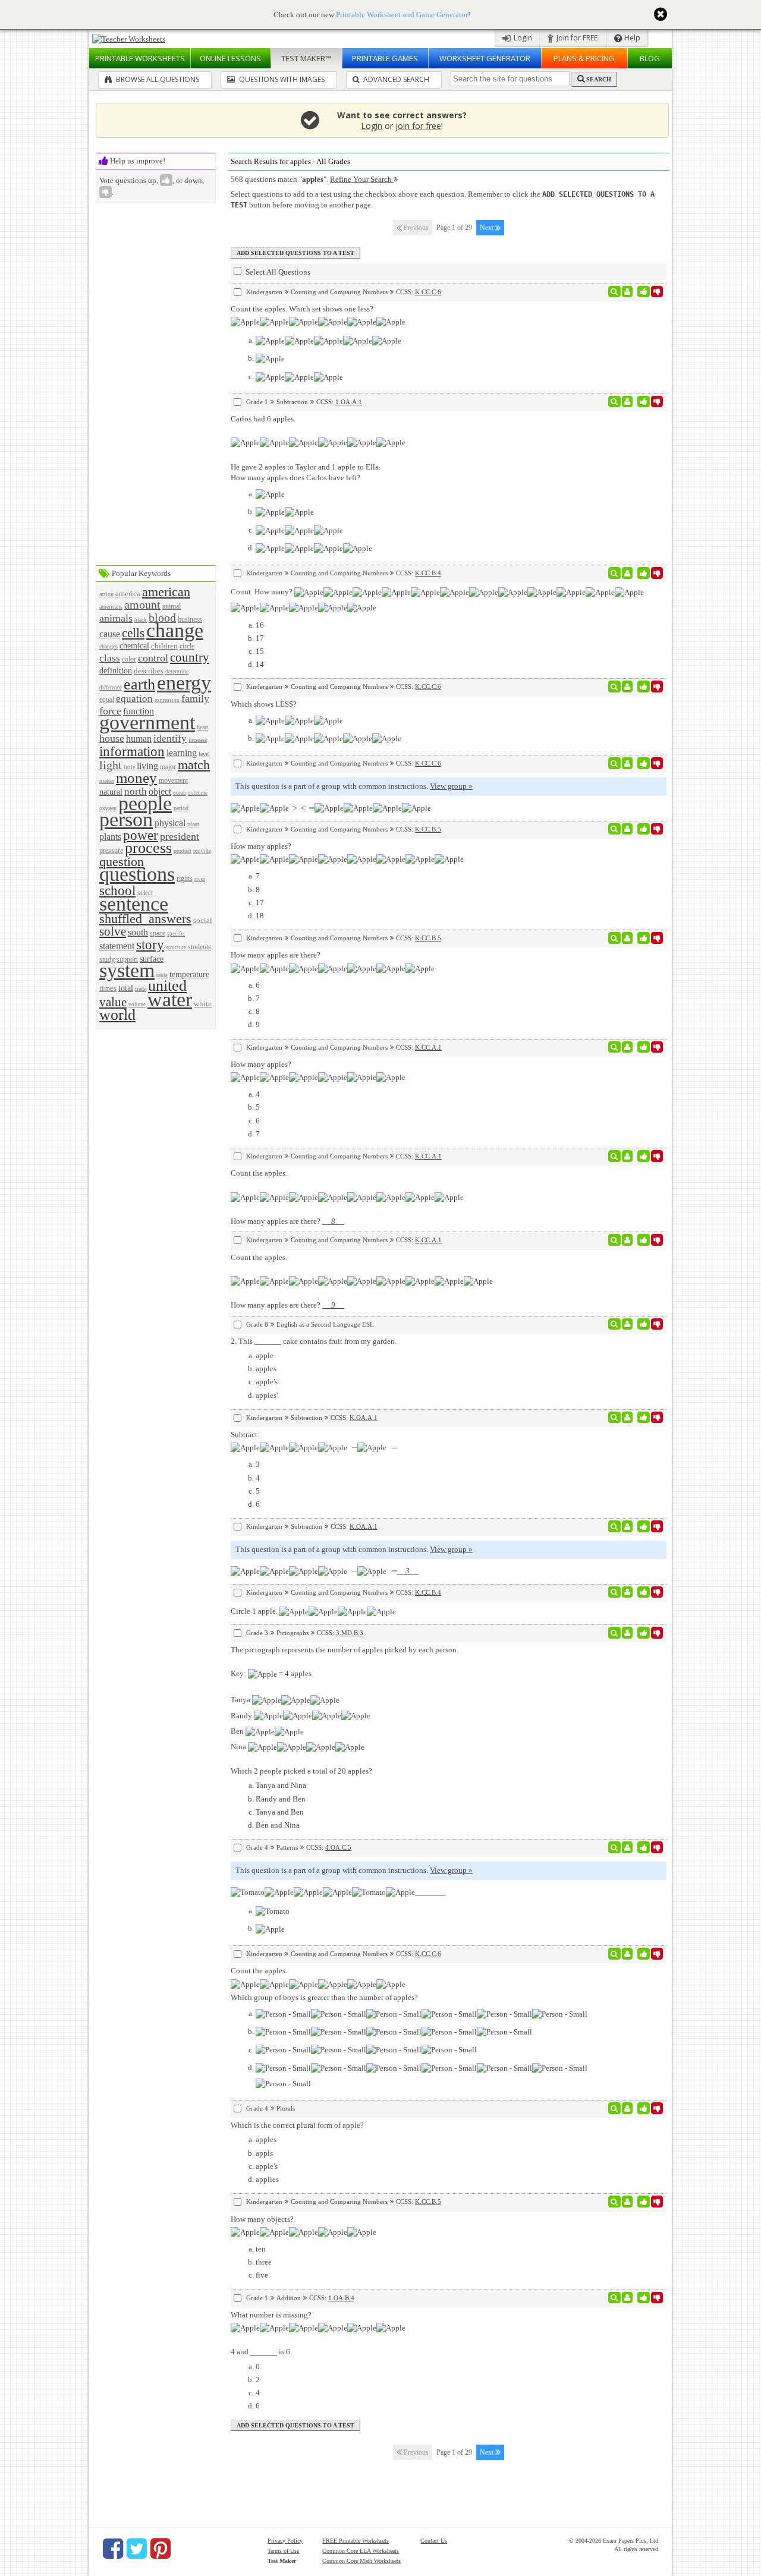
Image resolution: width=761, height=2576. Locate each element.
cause (110, 634)
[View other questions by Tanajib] (628, 1324)
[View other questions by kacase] (628, 1954)
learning (182, 753)
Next (488, 228)
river (200, 879)
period (181, 808)
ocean (180, 793)
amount (142, 605)
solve (113, 931)
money (136, 778)
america (128, 593)
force (110, 711)
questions (137, 874)
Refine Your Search (362, 179)
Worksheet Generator (485, 58)
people (145, 803)
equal (107, 700)
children (164, 646)
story (150, 944)
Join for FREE (576, 38)
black (141, 620)
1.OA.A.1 (349, 402)
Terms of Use (283, 2551)
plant (193, 824)
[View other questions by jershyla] (628, 292)
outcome (198, 793)
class (110, 658)
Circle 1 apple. (255, 1611)
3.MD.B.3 (350, 1633)
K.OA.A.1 (364, 1418)
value (113, 1002)
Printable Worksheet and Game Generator (402, 15)
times (108, 988)
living (147, 766)
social (203, 920)
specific (176, 934)
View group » (451, 786)
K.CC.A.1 (428, 1047)
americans (111, 607)
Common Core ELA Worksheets (361, 2551)
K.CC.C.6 (428, 292)
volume (137, 1004)
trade (141, 989)
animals (116, 618)
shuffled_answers (145, 919)
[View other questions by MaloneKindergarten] (628, 938)
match (194, 765)
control (153, 658)
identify (170, 739)
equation (134, 699)
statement (117, 946)
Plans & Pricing (584, 58)
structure (176, 947)
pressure (111, 851)
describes (149, 671)
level (204, 754)
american (166, 592)
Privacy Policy (285, 2541)
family (195, 698)
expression (167, 700)
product (183, 851)
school (117, 890)
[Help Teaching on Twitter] (137, 2549)
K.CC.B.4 (428, 573)
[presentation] (292, 807)
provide (202, 851)
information (132, 751)
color (129, 659)
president (180, 836)
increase (198, 740)
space (158, 933)
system (127, 970)
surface (152, 959)
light (111, 765)
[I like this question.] (644, 292)
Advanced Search (395, 79)
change (175, 630)
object (160, 791)
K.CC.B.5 (428, 829)
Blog (650, 58)
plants (110, 837)
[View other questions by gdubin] (628, 1633)
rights (185, 879)
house (112, 738)
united (167, 986)
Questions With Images (281, 79)
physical (170, 823)
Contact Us (434, 2541)
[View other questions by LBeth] (628, 402)
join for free (418, 126)
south (138, 932)
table (162, 975)
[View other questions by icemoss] (628, 573)
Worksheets (140, 58)
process (148, 848)
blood (162, 618)
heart (202, 727)
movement (173, 781)
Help (631, 38)
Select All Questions (277, 272)
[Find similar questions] (614, 292)
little (129, 767)
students (199, 947)
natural (111, 792)
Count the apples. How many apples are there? (287, 1197)
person (126, 819)
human (139, 739)
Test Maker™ (306, 58)
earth (139, 684)
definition (116, 670)
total (126, 988)
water (170, 999)
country (190, 657)
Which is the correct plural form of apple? (297, 2125)
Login (522, 38)
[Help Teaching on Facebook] (113, 2549)
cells (133, 633)
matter (107, 781)
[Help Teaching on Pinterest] (161, 2549)
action (106, 594)
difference (111, 688)
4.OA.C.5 (338, 1847)
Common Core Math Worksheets (361, 2561)
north (136, 791)
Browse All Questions (157, 79)
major (168, 767)
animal (172, 607)
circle (187, 646)
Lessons (230, 58)
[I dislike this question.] (657, 292)
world (117, 1015)
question (122, 862)
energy (184, 683)
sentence (134, 904)
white (203, 1004)
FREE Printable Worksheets (356, 2541)
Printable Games (385, 58)
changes (109, 646)
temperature (189, 974)
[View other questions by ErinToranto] (628, 2108)
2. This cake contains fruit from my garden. (314, 1341)
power (141, 835)
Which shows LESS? (264, 704)
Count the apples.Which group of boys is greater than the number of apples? (324, 1984)
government (147, 722)
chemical (134, 645)
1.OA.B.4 (341, 2298)
